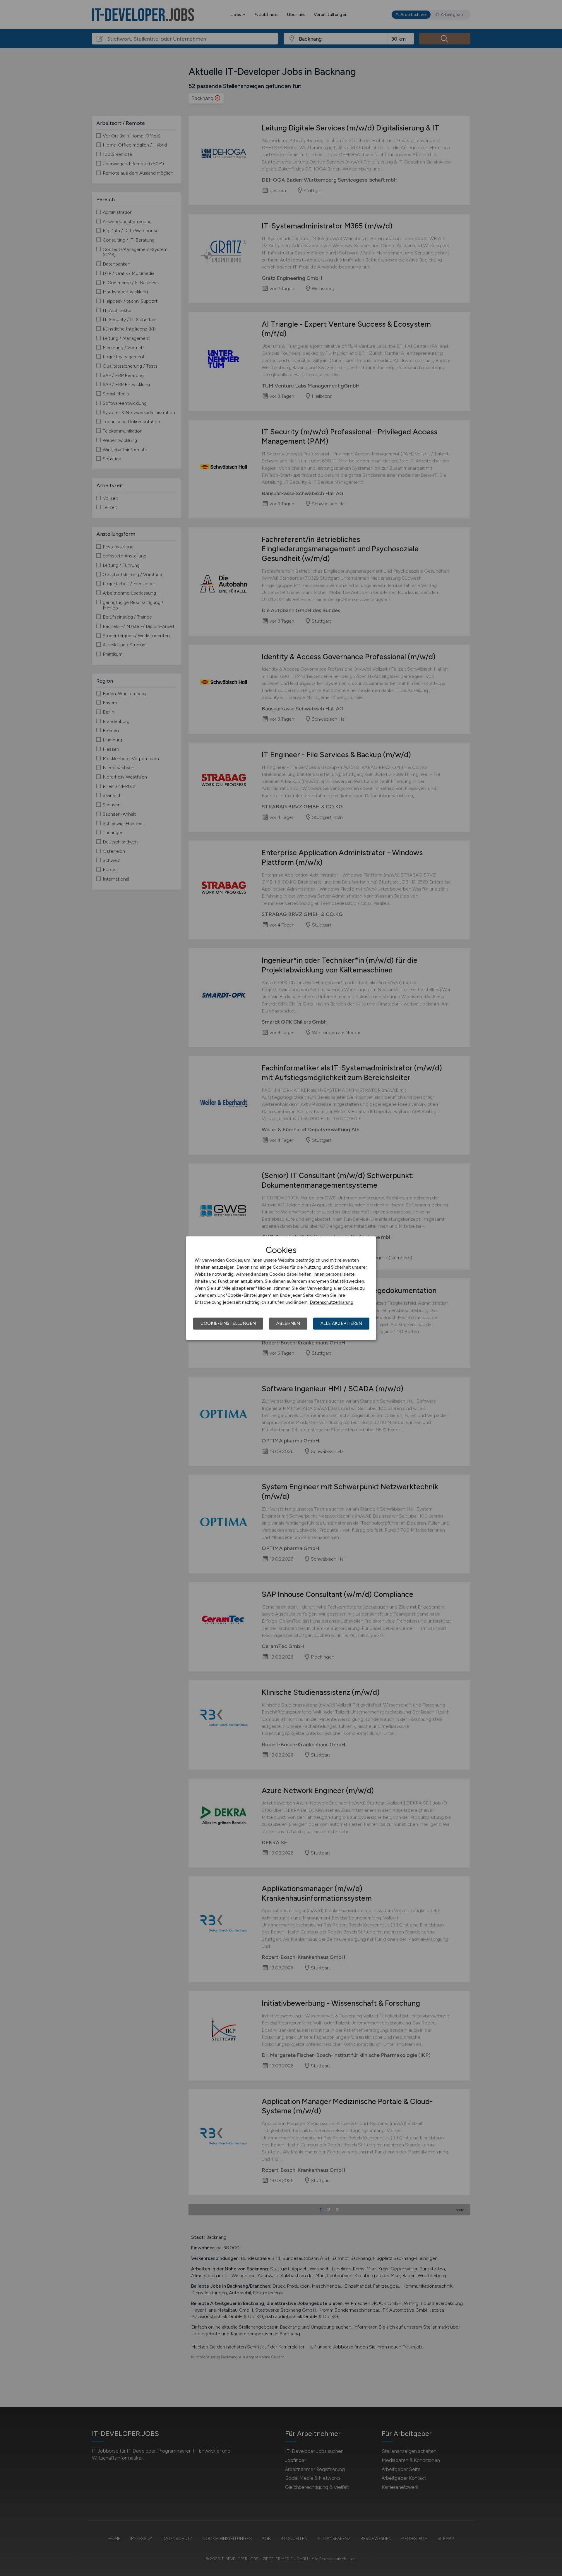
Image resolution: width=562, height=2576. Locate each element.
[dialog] (281, 1288)
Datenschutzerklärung (331, 1302)
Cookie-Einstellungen (228, 1323)
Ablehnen (288, 1323)
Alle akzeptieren (341, 1323)
